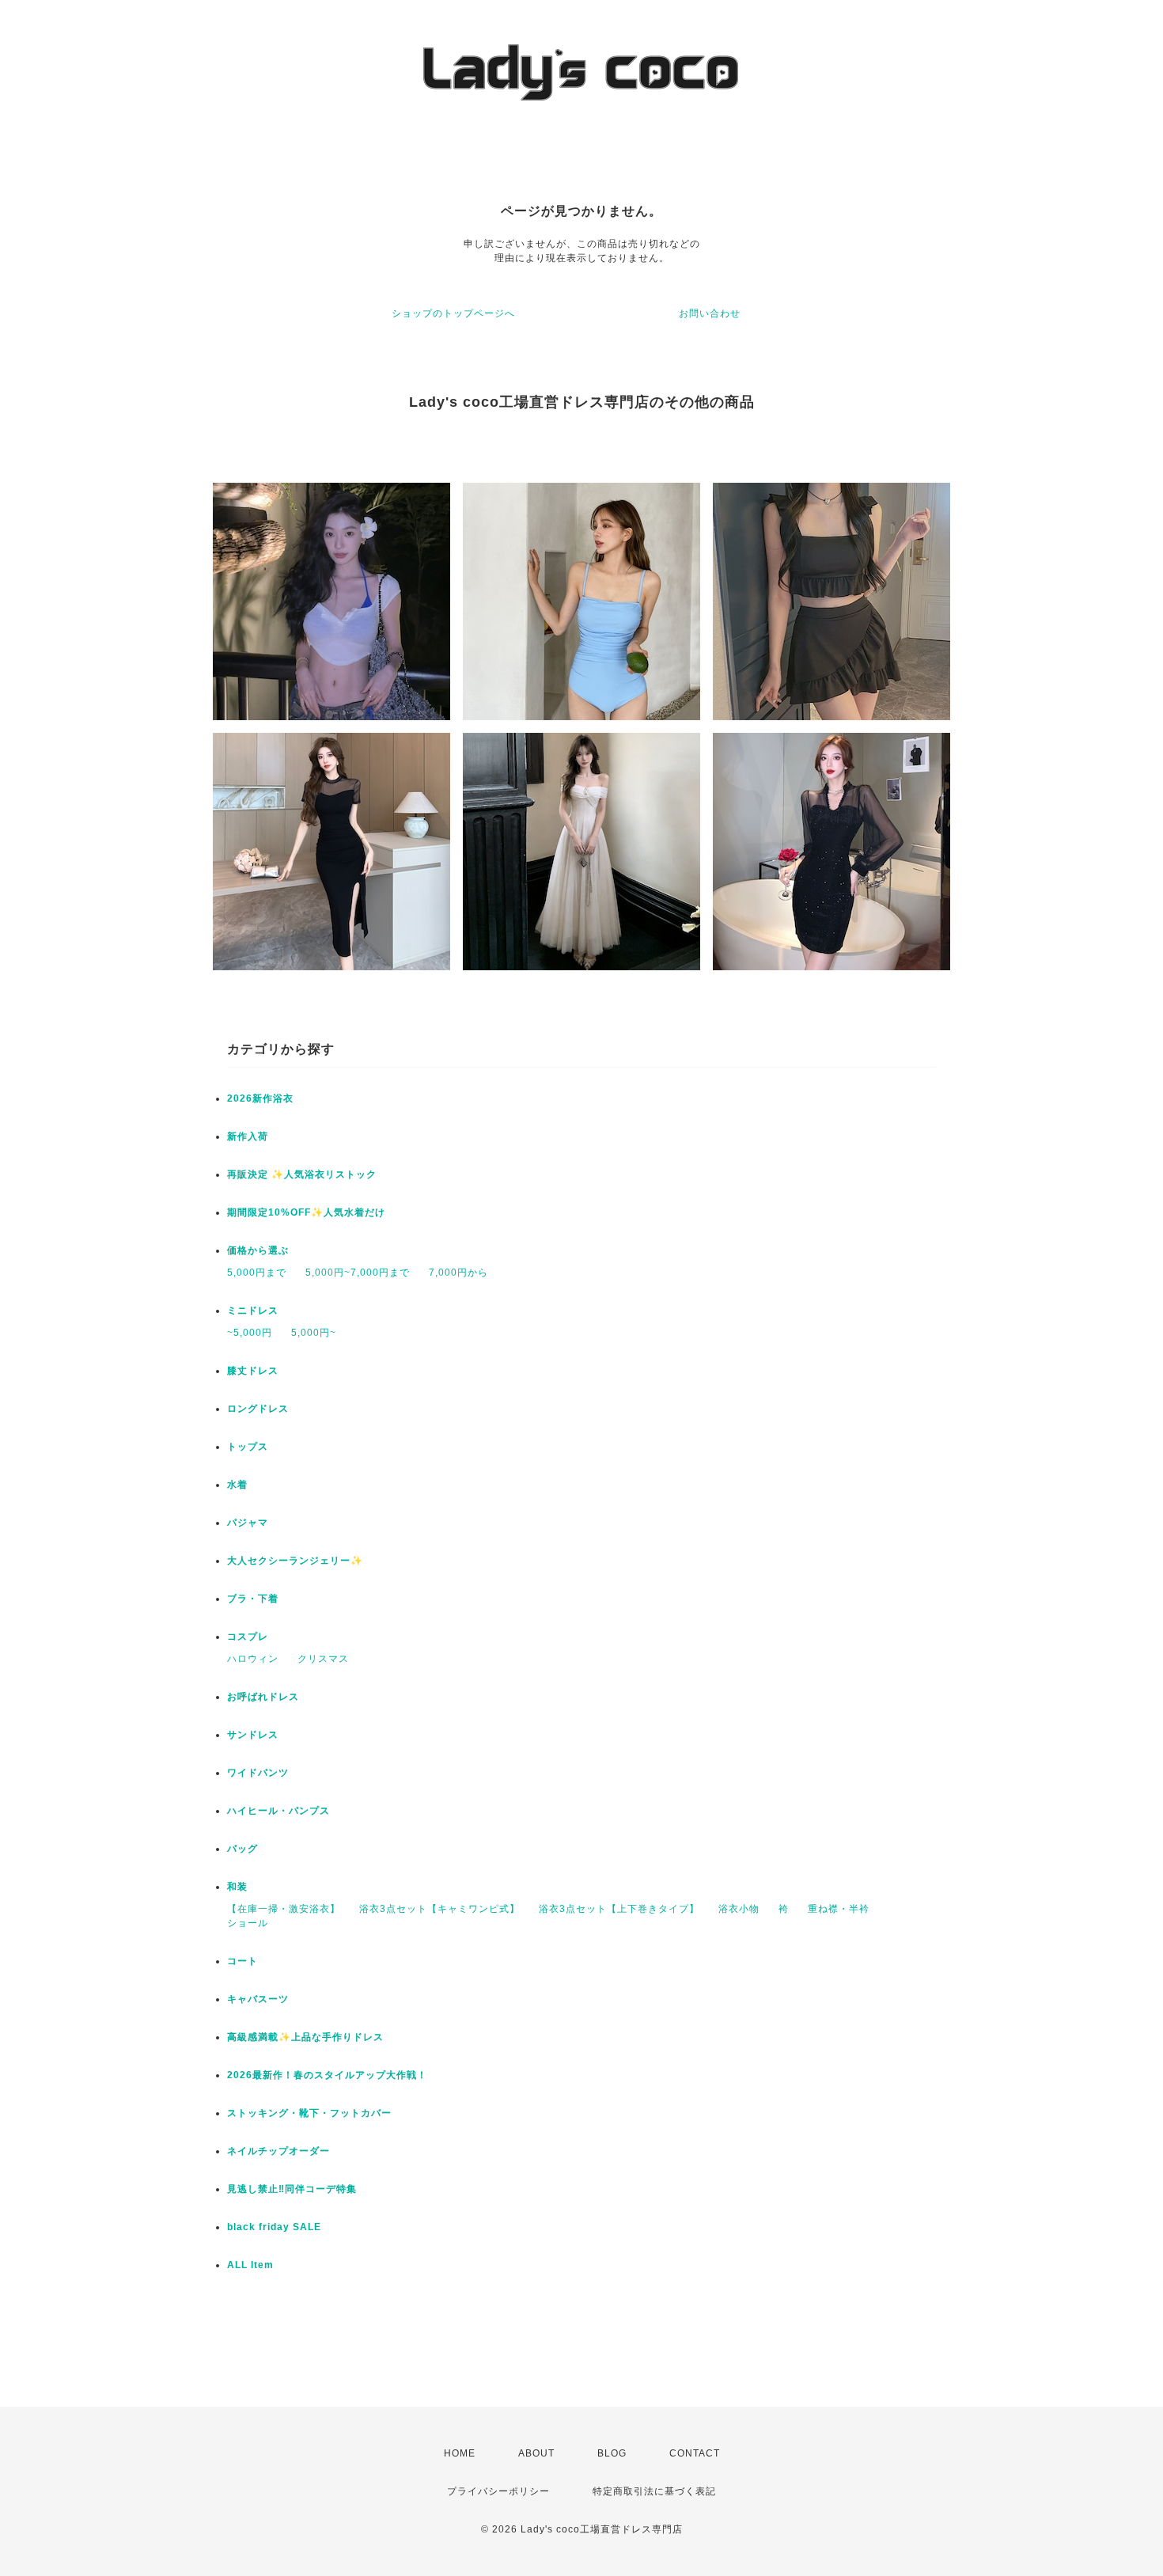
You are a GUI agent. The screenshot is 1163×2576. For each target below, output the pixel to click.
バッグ (242, 1849)
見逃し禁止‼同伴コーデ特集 (292, 2189)
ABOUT (536, 2453)
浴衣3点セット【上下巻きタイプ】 (619, 1909)
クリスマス (323, 1659)
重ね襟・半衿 (839, 1909)
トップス (248, 1447)
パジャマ (248, 1523)
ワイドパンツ (258, 1773)
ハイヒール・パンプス (278, 1811)
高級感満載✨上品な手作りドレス (305, 2037)
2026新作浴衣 (260, 1098)
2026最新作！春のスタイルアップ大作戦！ (327, 2075)
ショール (248, 1923)
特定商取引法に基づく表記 (654, 2491)
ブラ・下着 (253, 1599)
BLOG (612, 2453)
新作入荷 (248, 1136)
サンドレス (253, 1735)
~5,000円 (250, 1333)
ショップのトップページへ (453, 313)
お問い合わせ (710, 313)
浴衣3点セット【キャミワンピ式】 (439, 1909)
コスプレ (248, 1637)
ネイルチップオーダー (278, 2151)
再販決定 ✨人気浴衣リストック (302, 1174)
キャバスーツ (258, 1999)
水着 (237, 1485)
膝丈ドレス (253, 1371)
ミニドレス (253, 1311)
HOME (460, 2453)
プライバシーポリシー (498, 2491)
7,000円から (458, 1273)
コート (242, 1961)
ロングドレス (258, 1409)
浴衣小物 (739, 1909)
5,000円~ (314, 1333)
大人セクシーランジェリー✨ (295, 1561)
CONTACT (695, 2453)
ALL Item (250, 2265)
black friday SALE (274, 2227)
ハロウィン (253, 1659)
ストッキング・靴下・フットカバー (309, 2113)
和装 (237, 1887)
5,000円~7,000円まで (358, 1273)
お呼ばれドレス (263, 1697)
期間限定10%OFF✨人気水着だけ (306, 1212)
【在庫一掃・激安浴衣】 (284, 1909)
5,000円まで (257, 1273)
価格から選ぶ (258, 1250)
